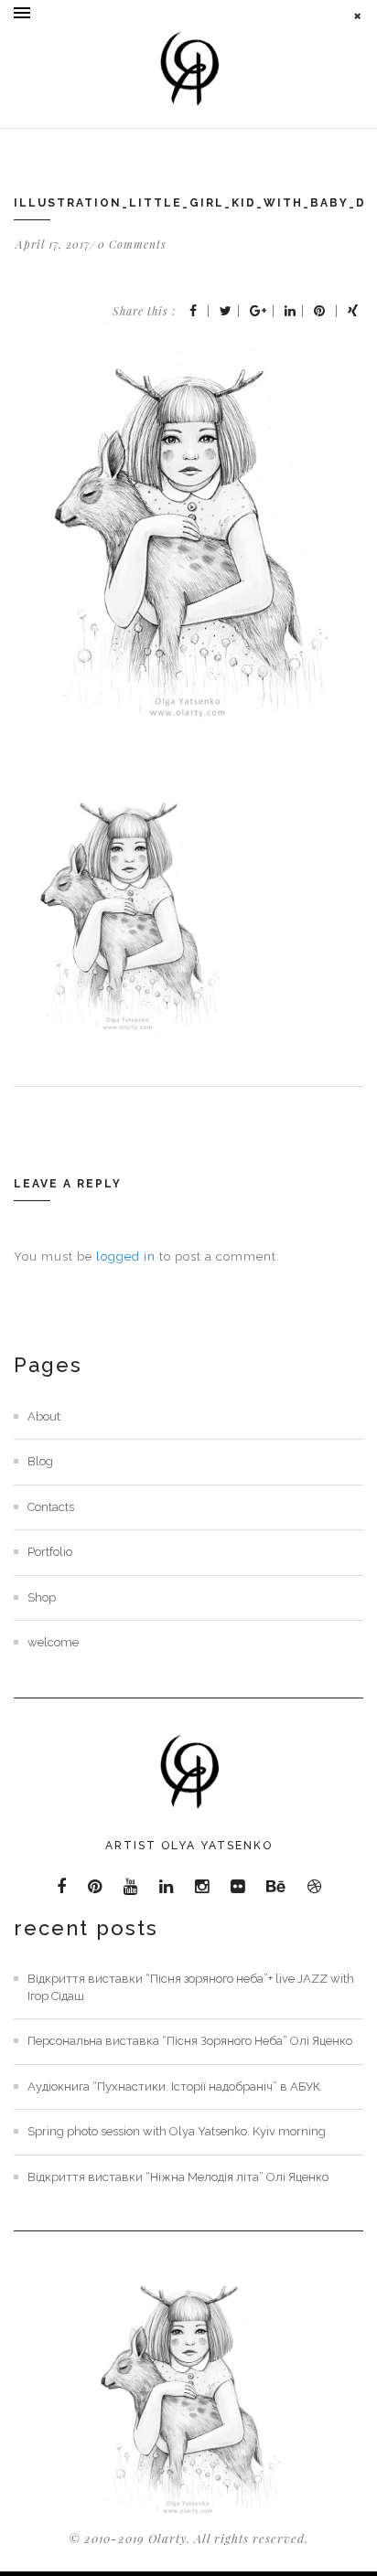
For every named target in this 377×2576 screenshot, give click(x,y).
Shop (42, 1597)
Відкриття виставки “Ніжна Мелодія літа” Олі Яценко (178, 2177)
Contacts (51, 1507)
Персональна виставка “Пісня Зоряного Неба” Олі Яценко (190, 2041)
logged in (126, 1256)
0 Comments (132, 244)
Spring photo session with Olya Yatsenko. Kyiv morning (177, 2131)
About (44, 1416)
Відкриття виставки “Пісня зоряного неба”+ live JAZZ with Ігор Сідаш (191, 1987)
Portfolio (50, 1552)
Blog (40, 1461)
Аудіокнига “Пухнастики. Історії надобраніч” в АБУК (174, 2086)
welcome (53, 1642)
